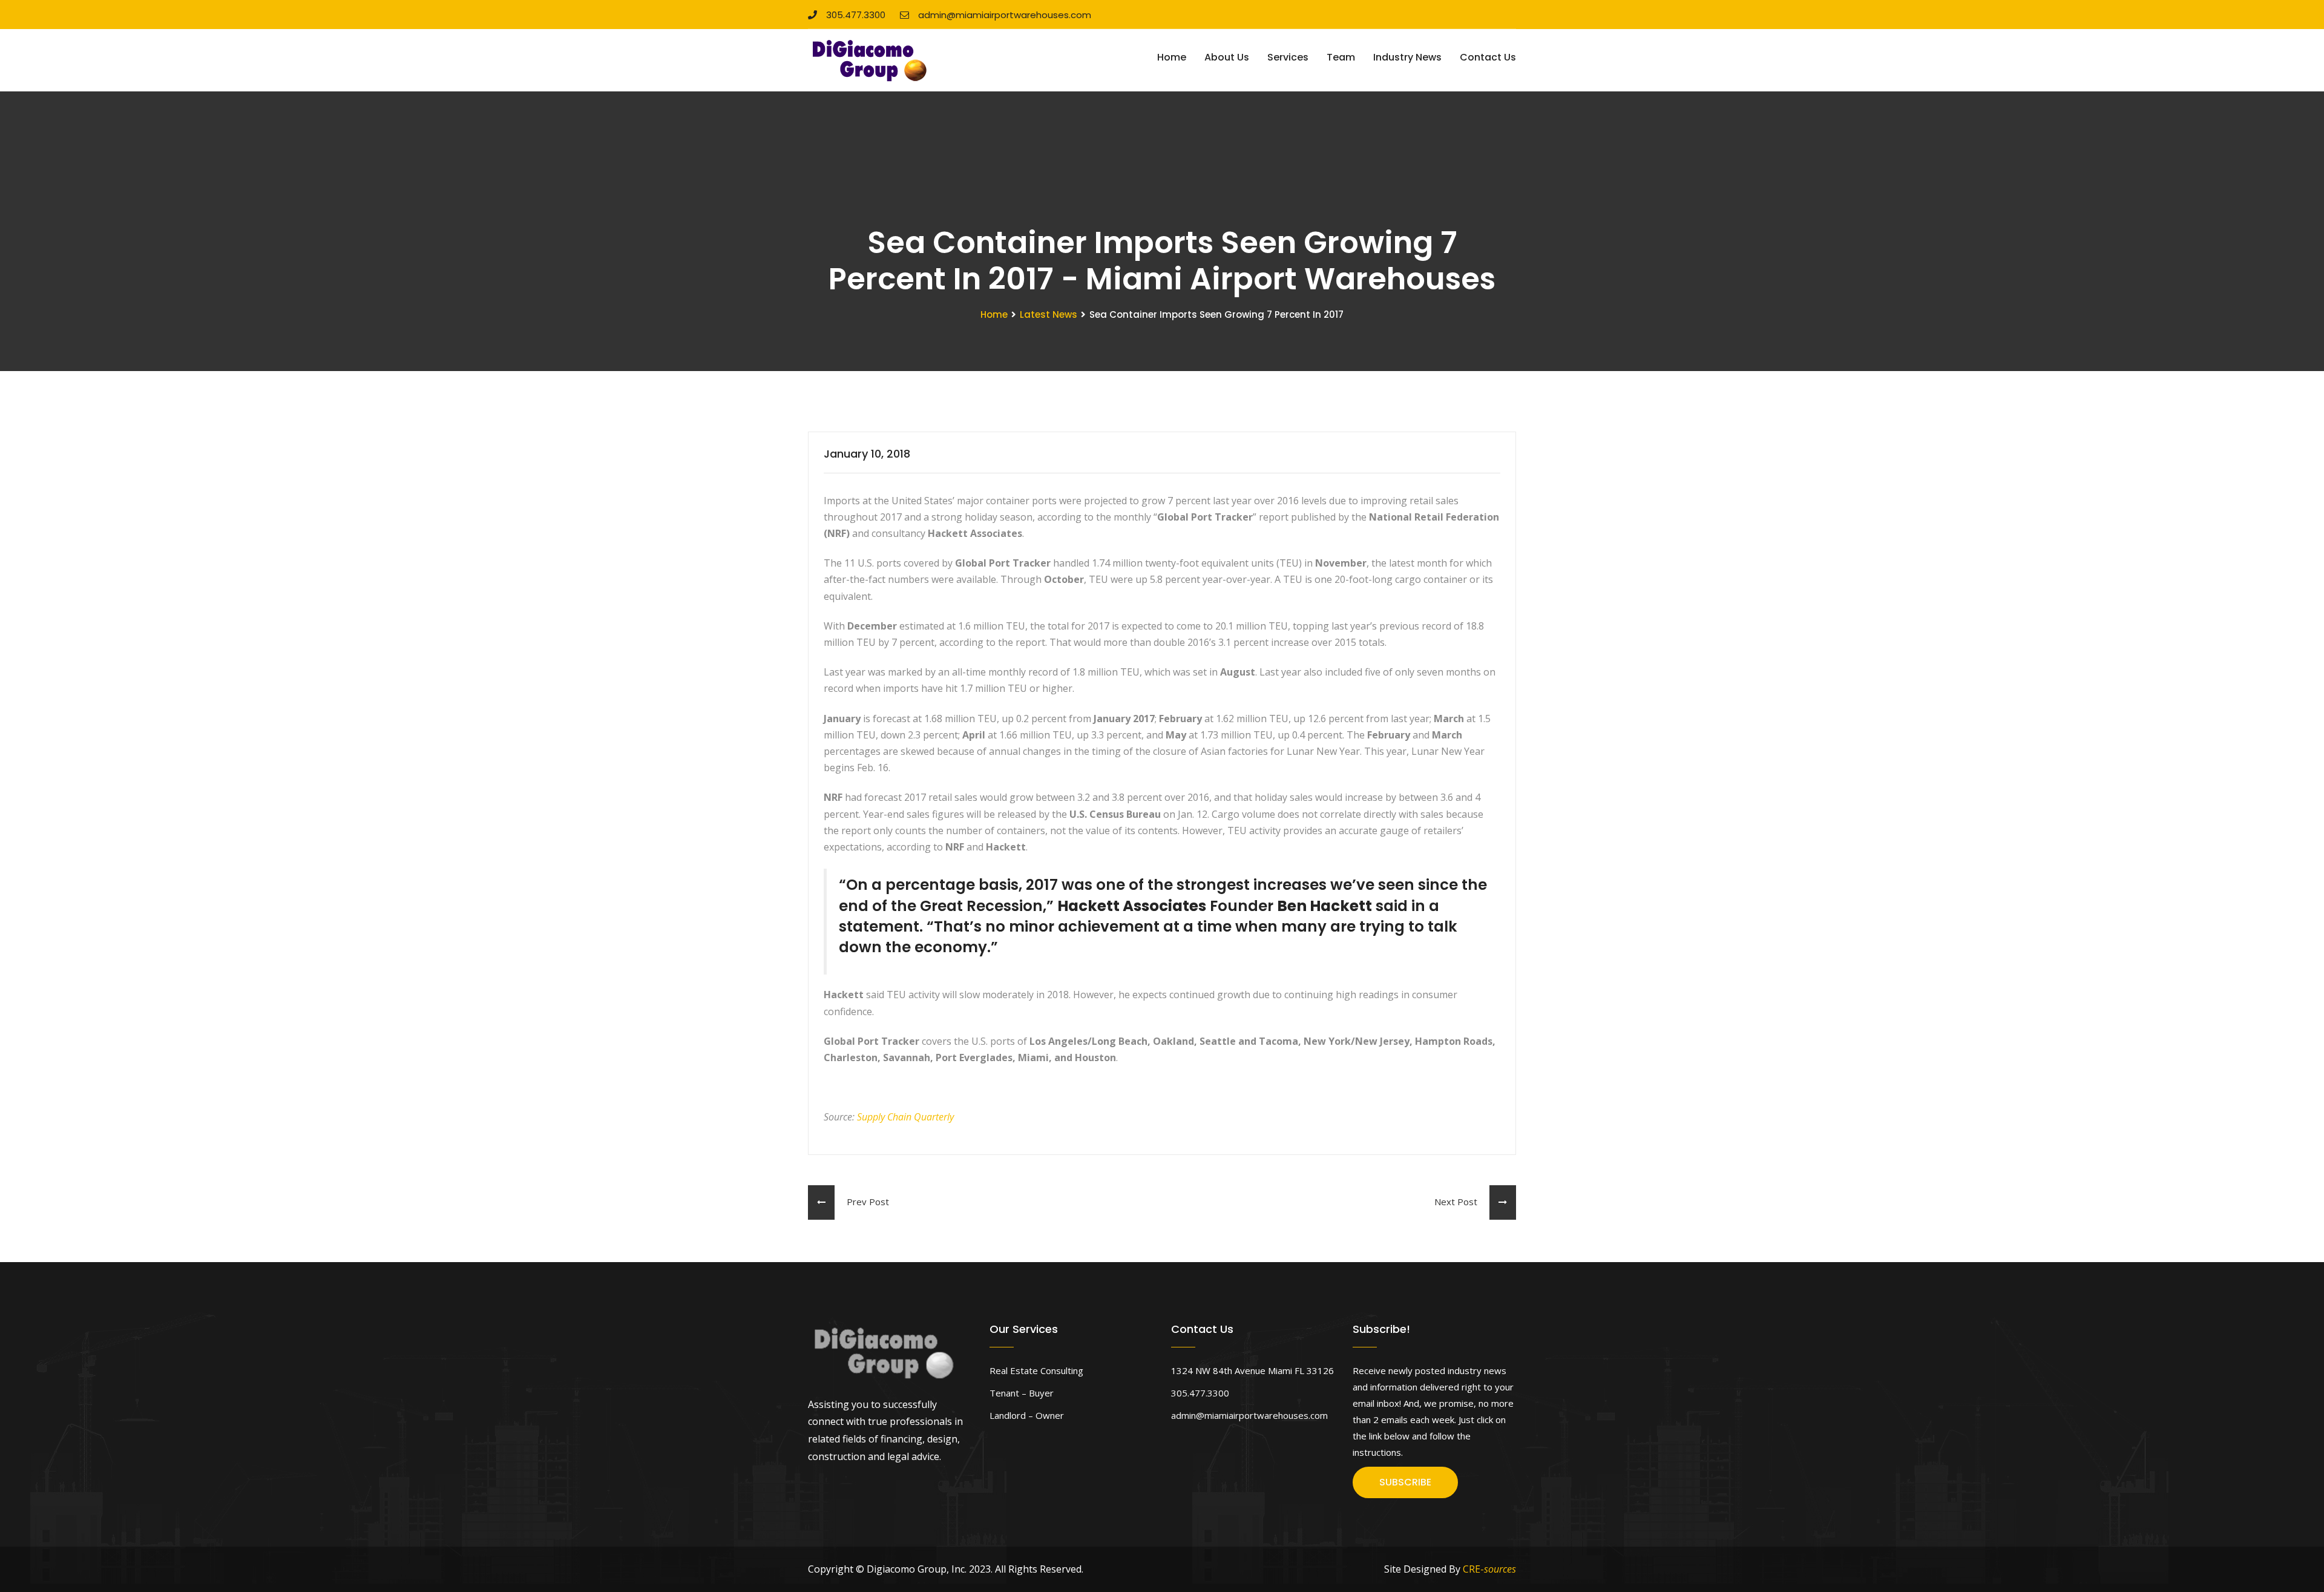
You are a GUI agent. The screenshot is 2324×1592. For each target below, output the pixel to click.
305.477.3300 (856, 15)
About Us (1227, 57)
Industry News (1407, 57)
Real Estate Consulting (1036, 1370)
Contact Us (1488, 57)
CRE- (1489, 1569)
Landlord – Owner (1027, 1415)
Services (1288, 57)
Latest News (1049, 314)
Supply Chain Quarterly (905, 1117)
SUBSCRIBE (1405, 1482)
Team (1341, 57)
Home (1172, 57)
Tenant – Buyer (1022, 1393)
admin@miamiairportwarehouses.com (1005, 15)
